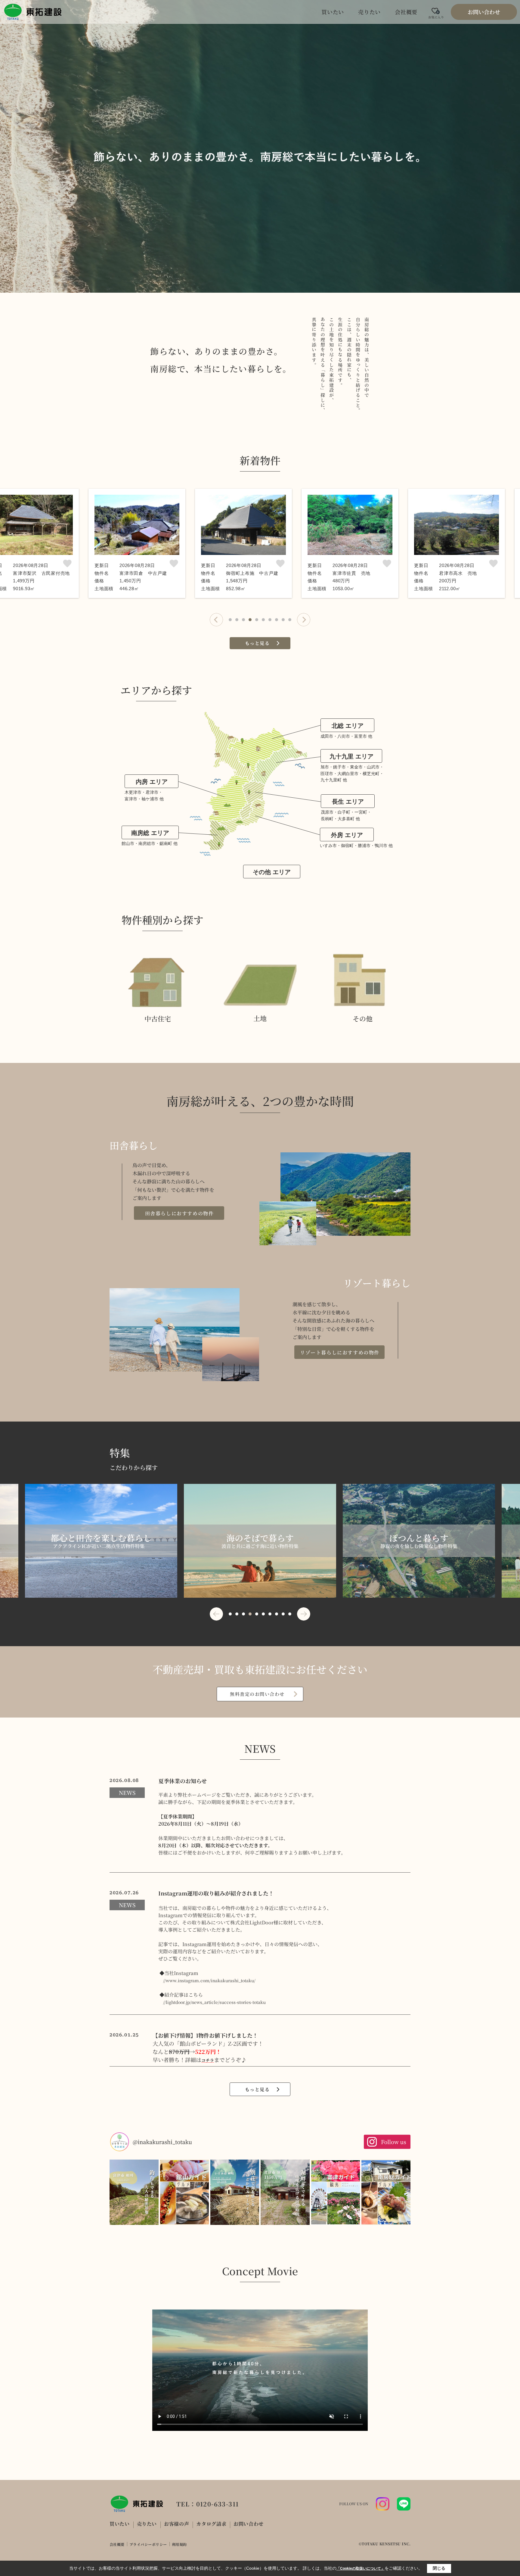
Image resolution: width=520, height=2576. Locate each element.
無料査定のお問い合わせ (257, 1694)
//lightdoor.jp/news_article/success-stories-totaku (214, 2002)
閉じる (439, 2568)
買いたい (333, 12)
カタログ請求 (211, 2524)
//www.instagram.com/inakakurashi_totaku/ (209, 1980)
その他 (363, 1019)
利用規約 (179, 2544)
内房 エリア (152, 782)
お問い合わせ (484, 12)
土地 (260, 1018)
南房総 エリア (150, 833)
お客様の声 (176, 2524)
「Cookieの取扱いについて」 (361, 2568)
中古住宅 (158, 1019)
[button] (216, 620)
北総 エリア (348, 726)
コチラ (208, 2060)
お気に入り (436, 15)
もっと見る (257, 643)
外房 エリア (347, 835)
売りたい (369, 12)
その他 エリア (272, 872)
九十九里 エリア (351, 756)
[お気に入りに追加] (67, 564)
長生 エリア (348, 802)
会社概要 (406, 12)
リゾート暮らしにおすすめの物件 (340, 1352)
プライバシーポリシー (148, 2544)
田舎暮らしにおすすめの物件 (180, 1213)
